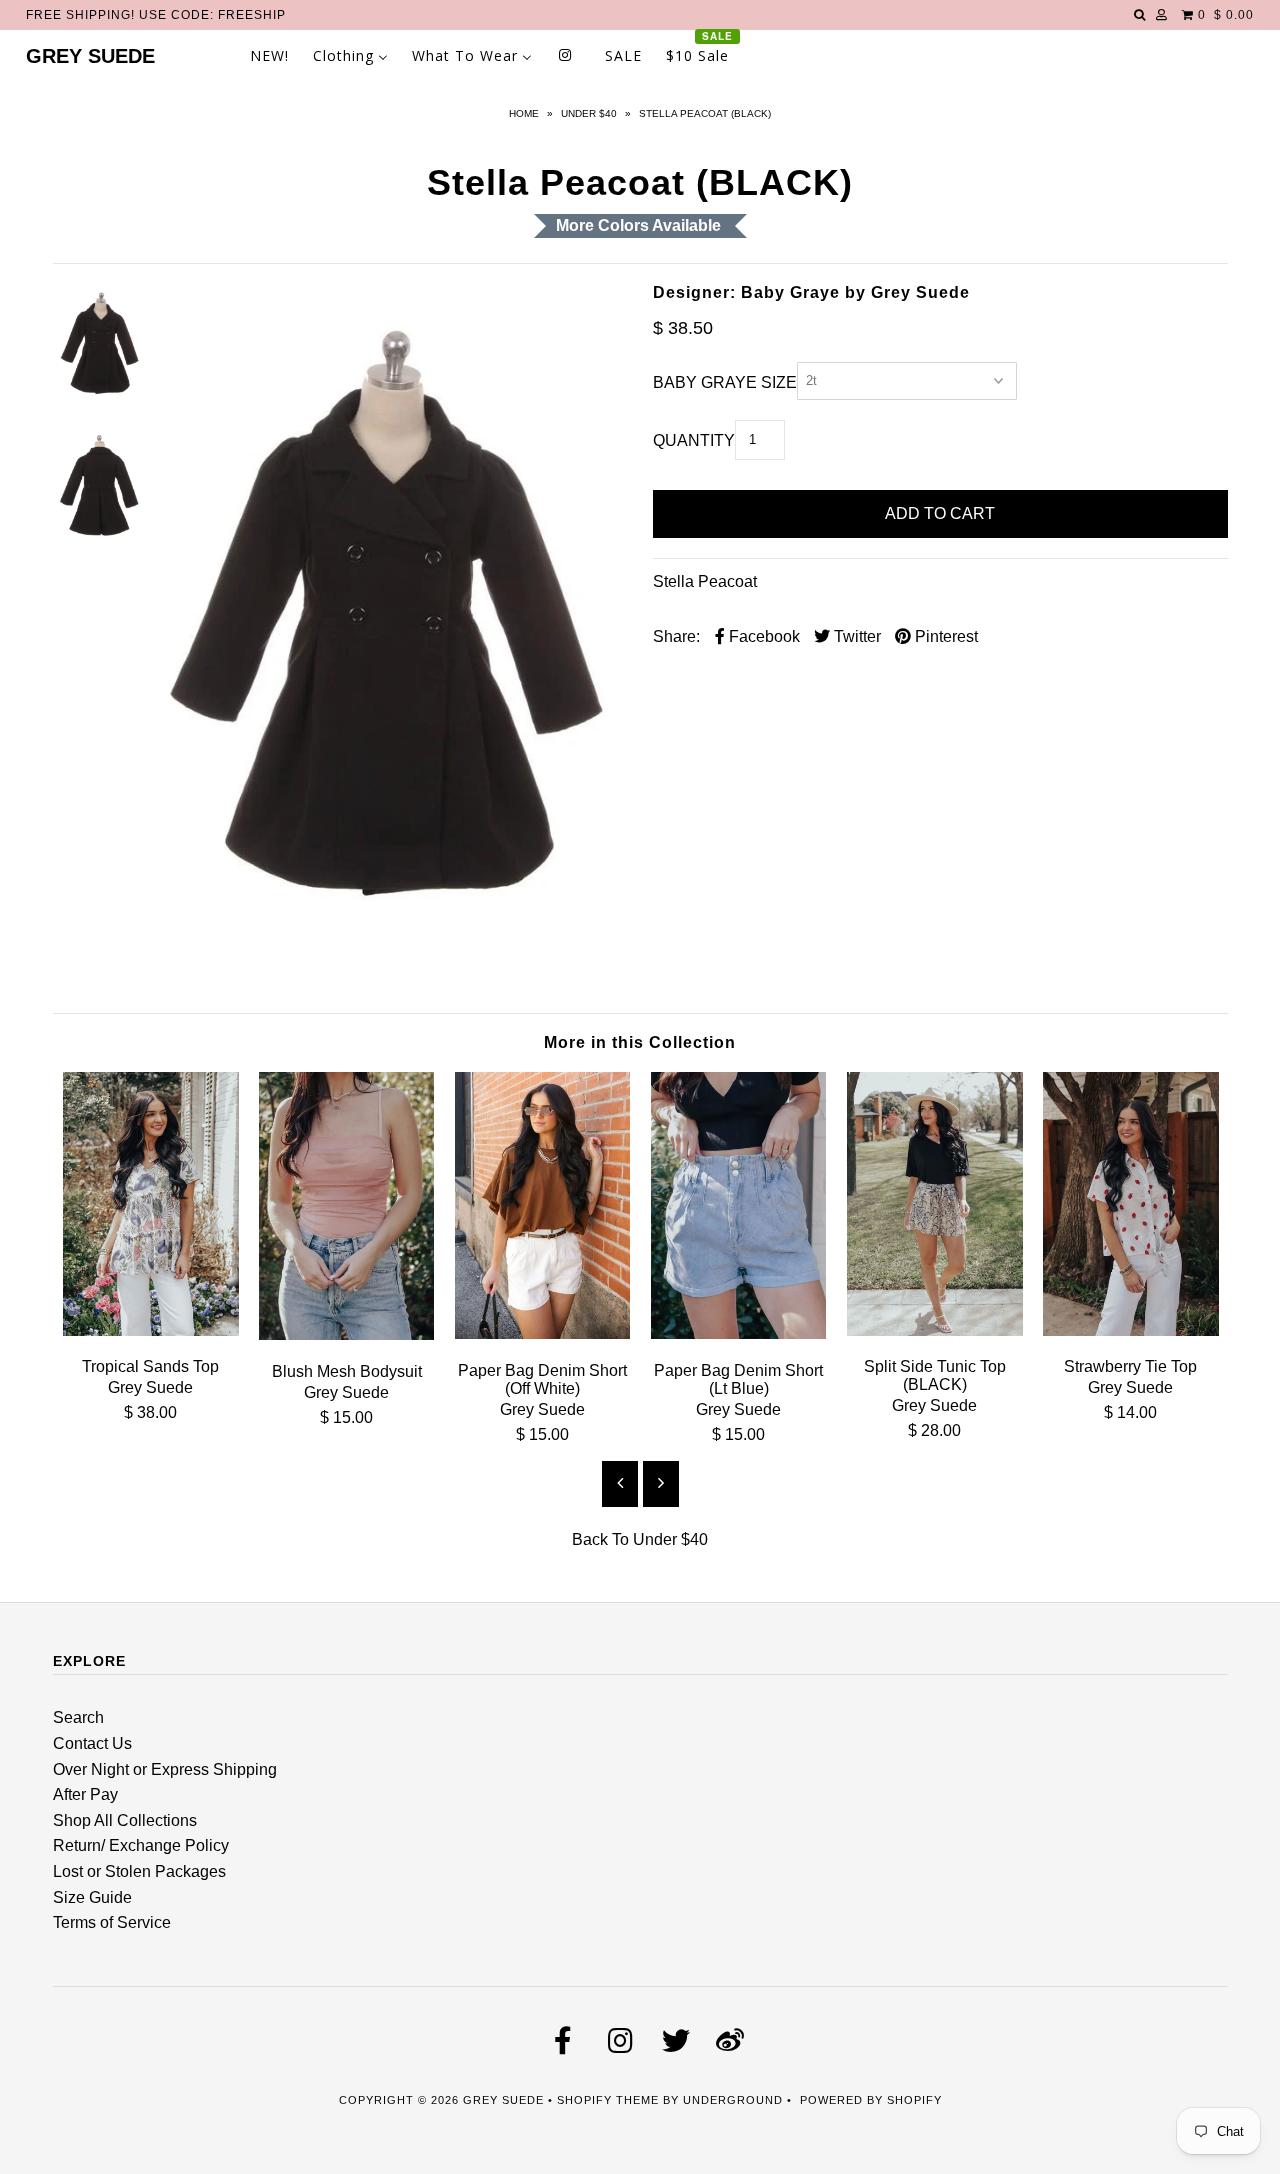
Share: (676, 636)
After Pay (85, 1794)
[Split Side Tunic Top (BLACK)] (935, 1330)
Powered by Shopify (871, 2100)
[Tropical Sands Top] (151, 1330)
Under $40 (589, 113)
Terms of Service (112, 1922)
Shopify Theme (608, 2100)
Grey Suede (90, 56)
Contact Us (92, 1743)
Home (524, 113)
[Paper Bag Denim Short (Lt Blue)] (739, 1333)
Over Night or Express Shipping (165, 1769)
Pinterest (944, 636)
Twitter (855, 636)
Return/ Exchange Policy (141, 1845)
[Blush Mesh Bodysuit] (347, 1334)
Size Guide (92, 1897)
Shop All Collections (125, 1820)
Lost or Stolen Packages (139, 1871)
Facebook (762, 636)
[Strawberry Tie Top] (1131, 1330)
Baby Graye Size (725, 382)
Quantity (694, 440)
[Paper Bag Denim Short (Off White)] (543, 1333)
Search (78, 1717)
